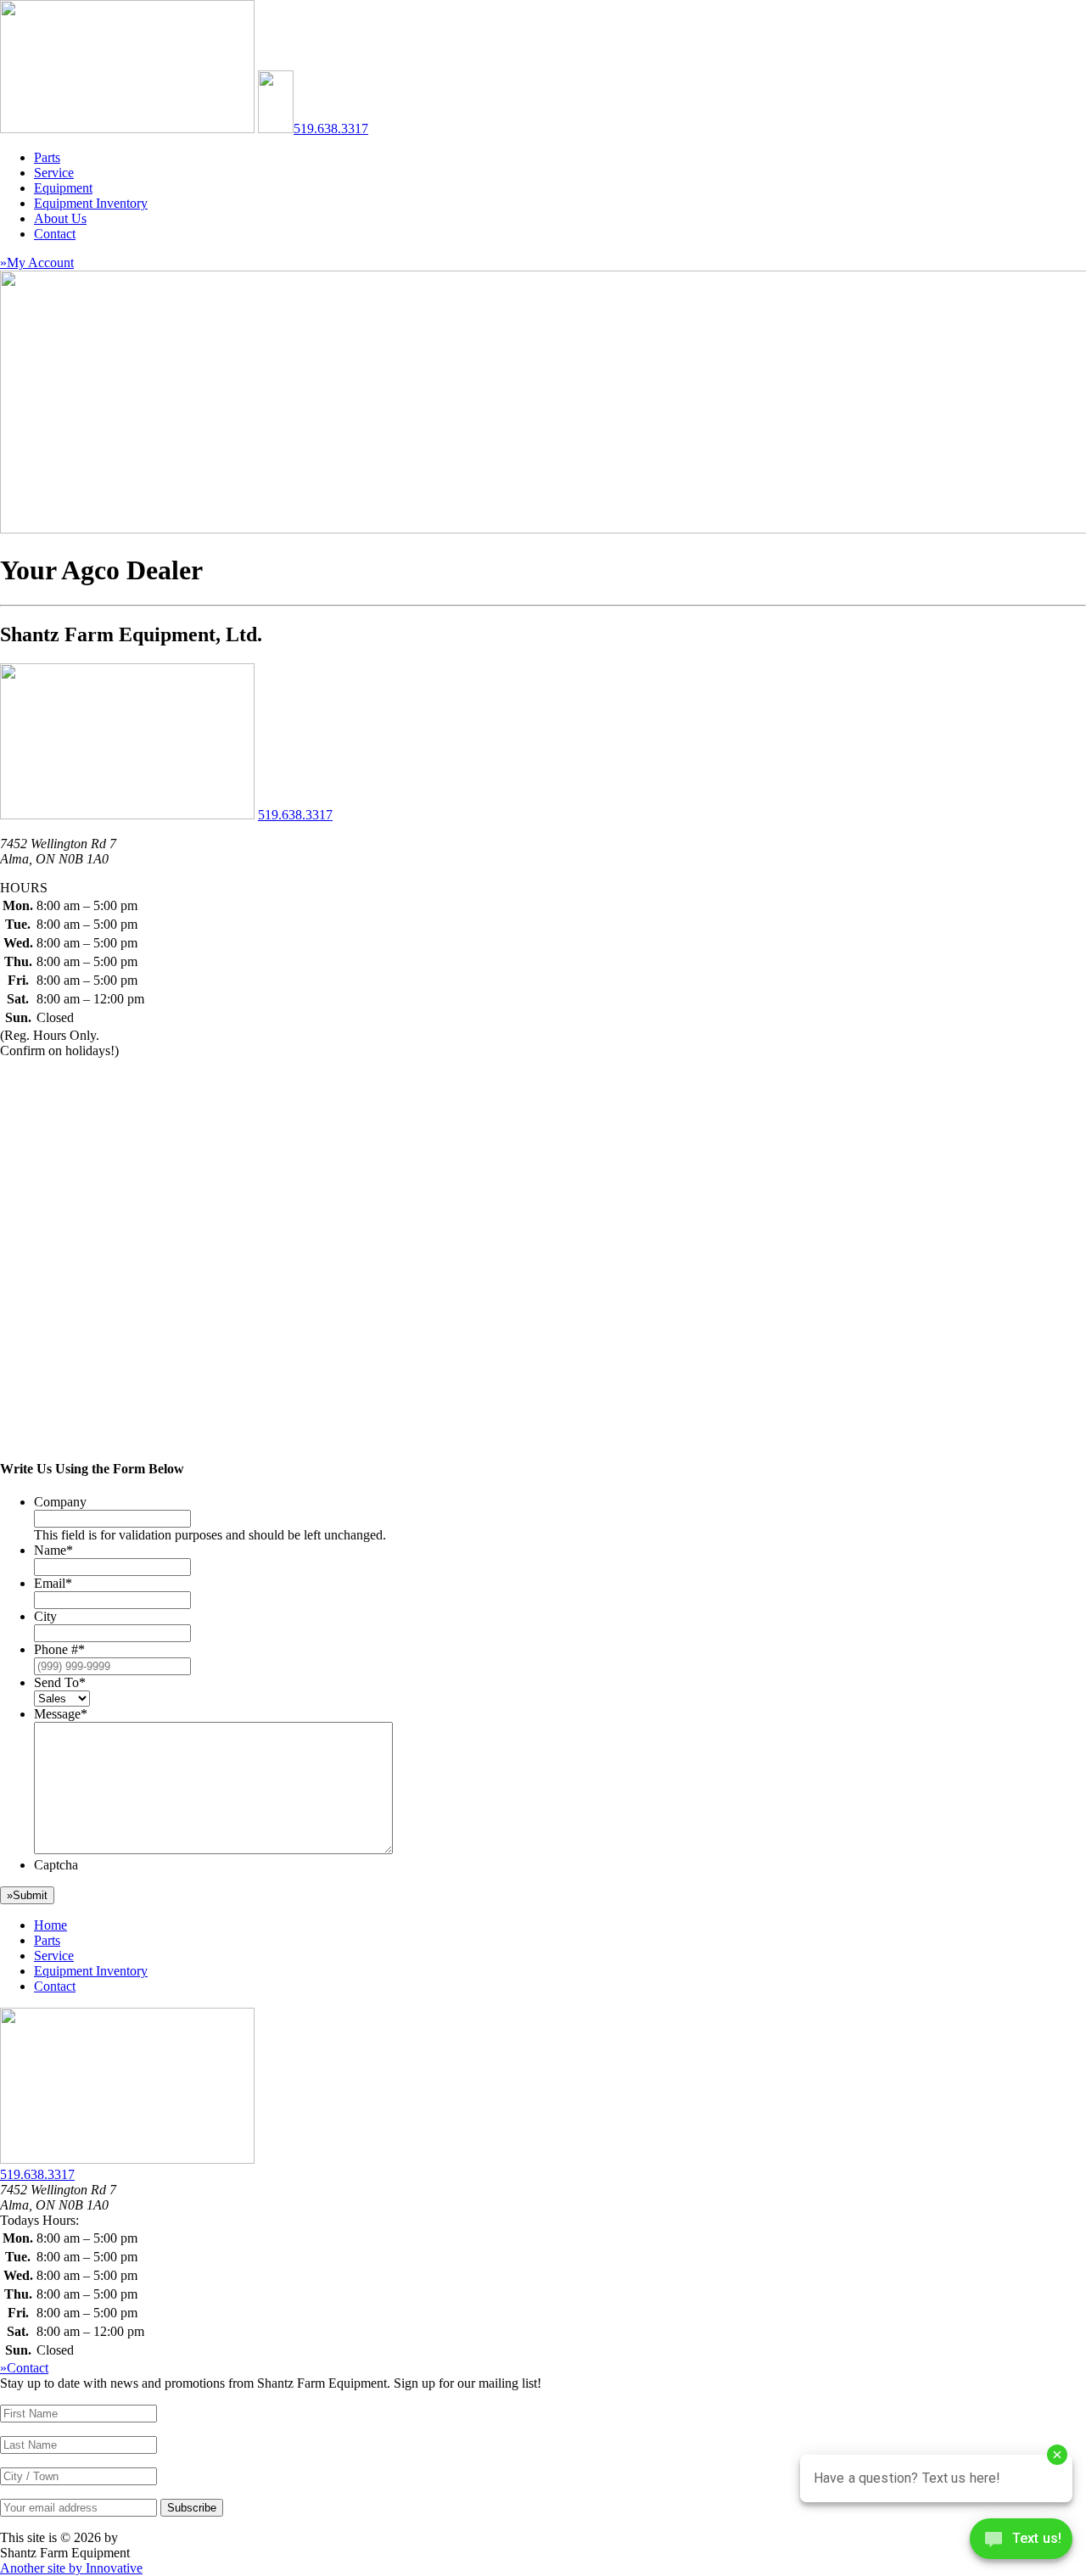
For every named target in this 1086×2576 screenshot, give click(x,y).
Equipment (63, 188)
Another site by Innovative (71, 2568)
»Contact (24, 2368)
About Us (60, 218)
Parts (47, 157)
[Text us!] (1021, 2542)
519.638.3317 (331, 129)
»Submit (27, 1895)
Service (54, 173)
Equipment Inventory (91, 203)
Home (50, 1925)
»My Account (37, 263)
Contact (55, 234)
